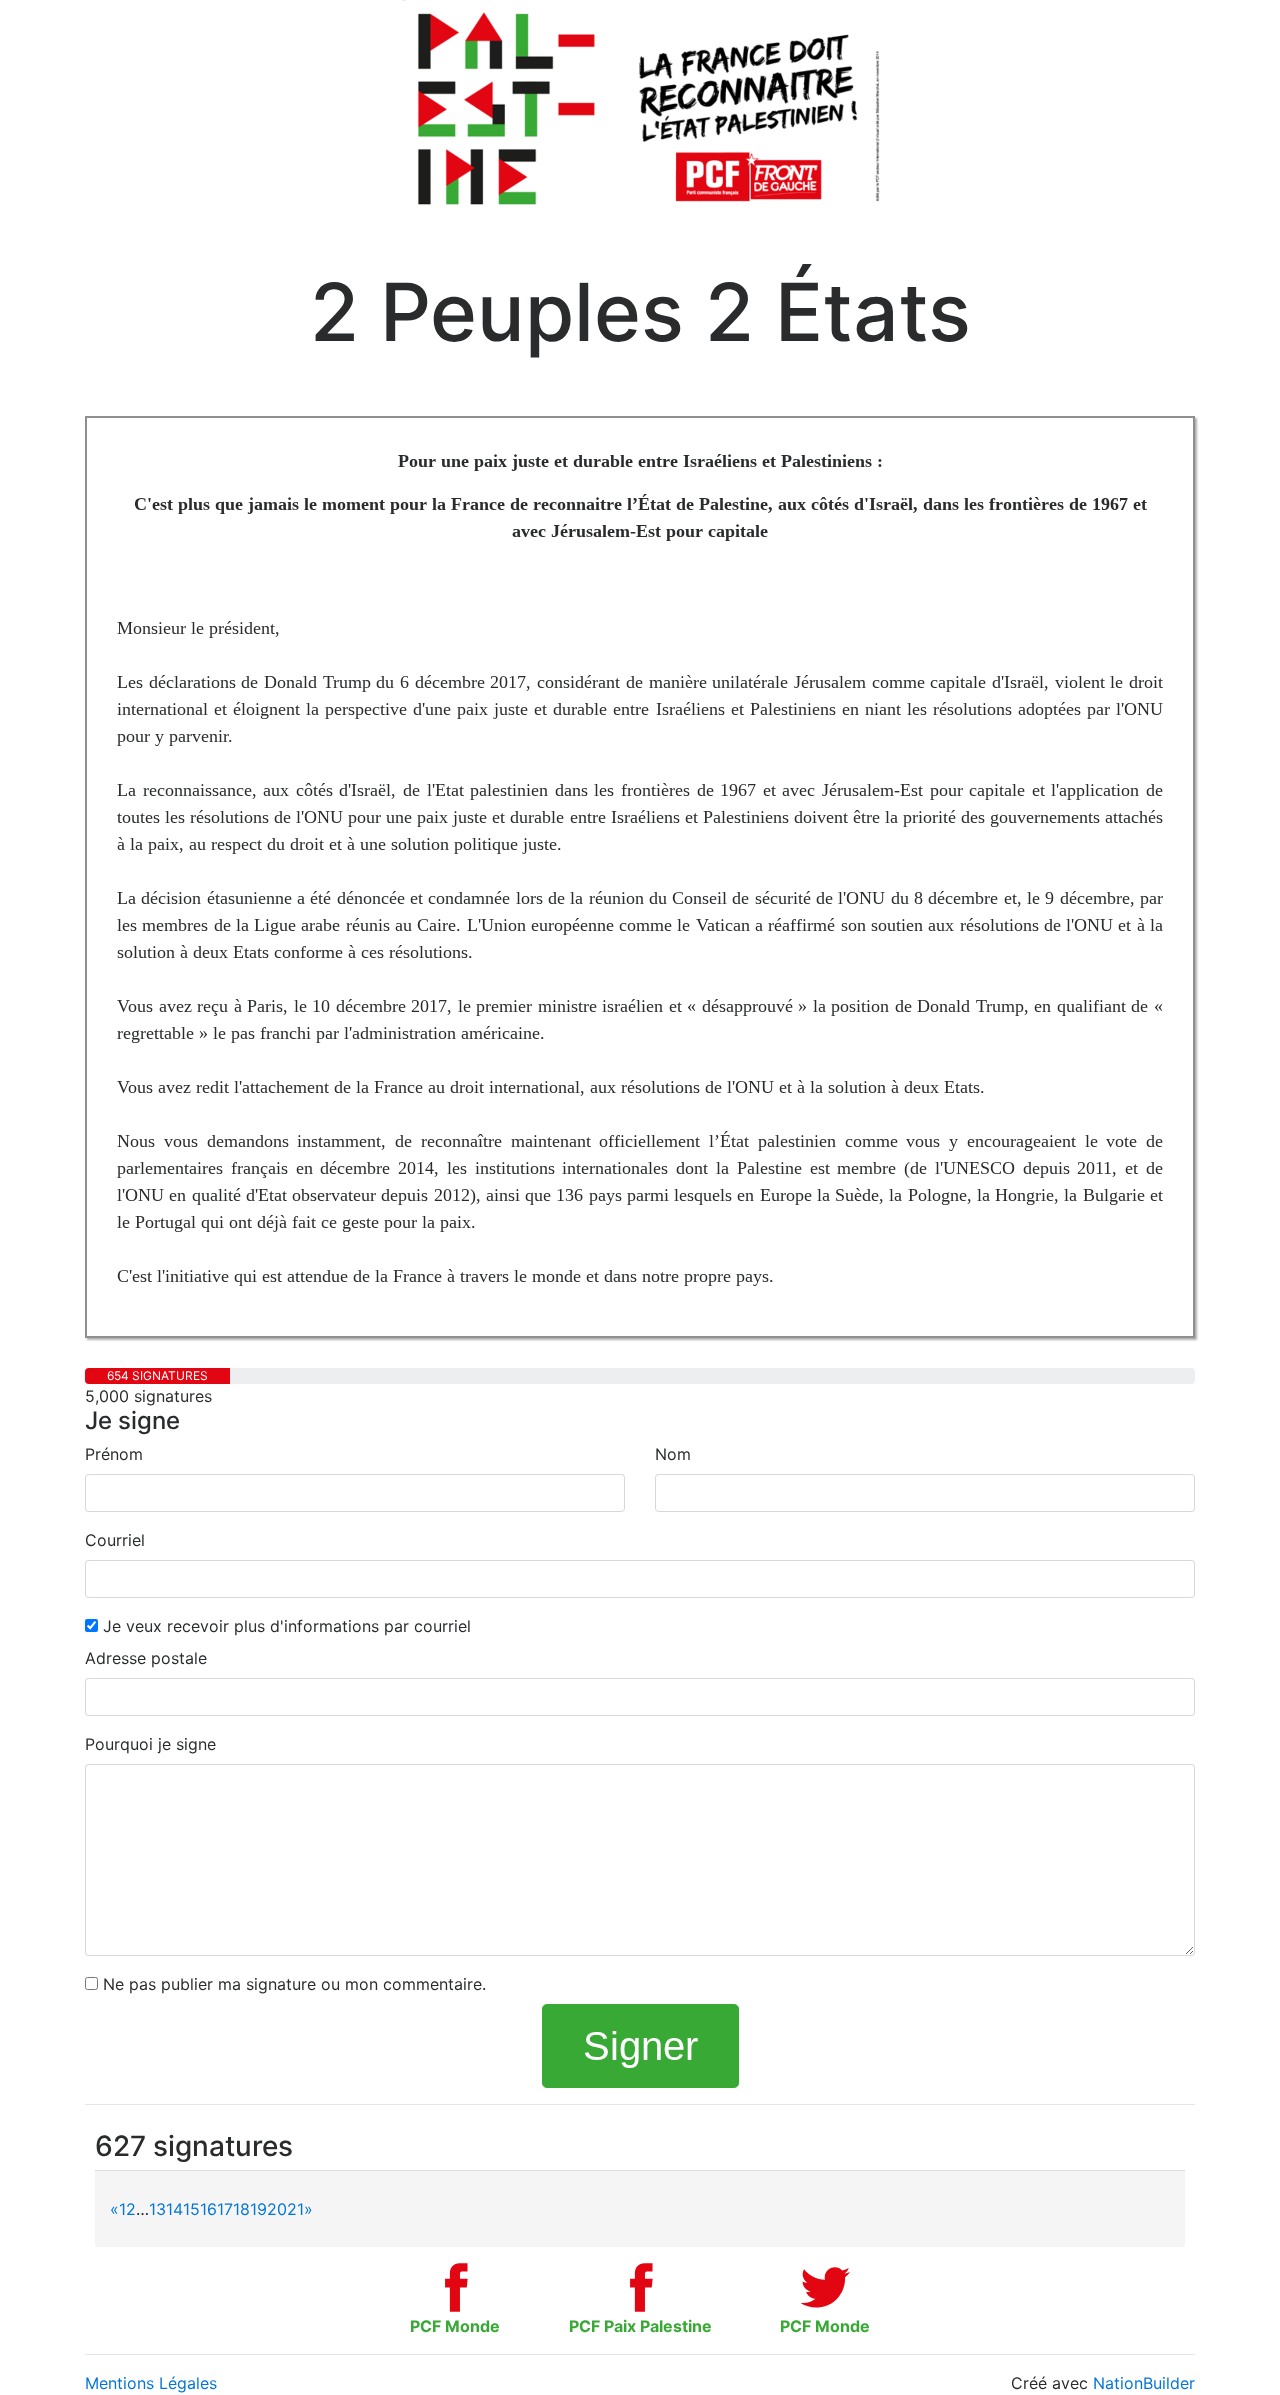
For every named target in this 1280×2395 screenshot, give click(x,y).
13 (157, 2209)
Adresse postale (146, 1658)
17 (225, 2209)
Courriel (115, 1540)
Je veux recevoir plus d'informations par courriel (284, 1626)
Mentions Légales (151, 2383)
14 (174, 2209)
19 (258, 2209)
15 (191, 2209)
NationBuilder (1144, 2383)
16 (208, 2209)
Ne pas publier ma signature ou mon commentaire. (292, 1984)
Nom (673, 1454)
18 (241, 2209)
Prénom (114, 1454)
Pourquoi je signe (150, 1744)
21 (295, 2209)
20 (277, 2209)
